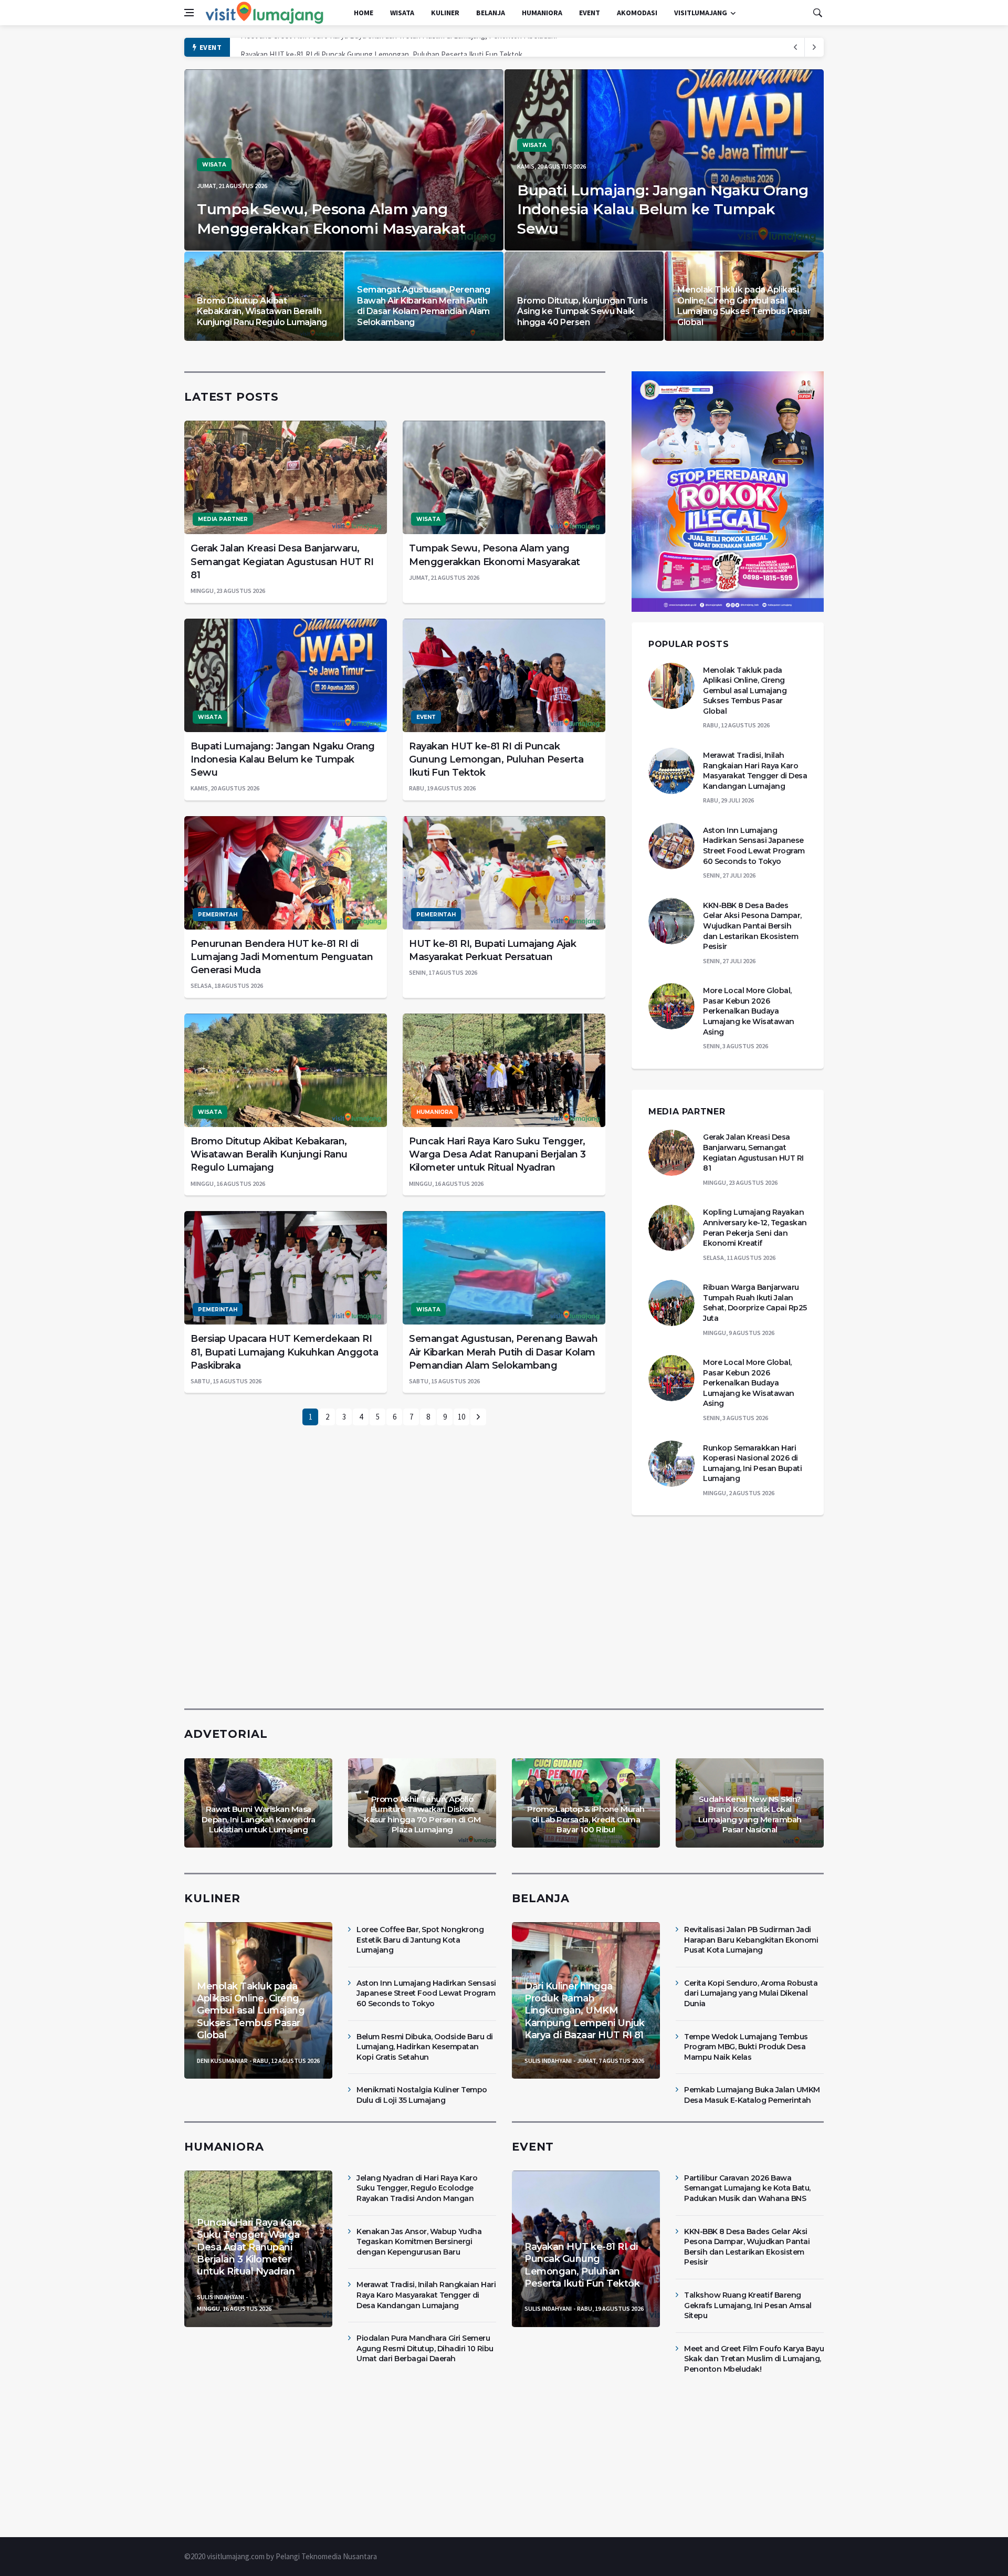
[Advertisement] (504, 1610)
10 (461, 1417)
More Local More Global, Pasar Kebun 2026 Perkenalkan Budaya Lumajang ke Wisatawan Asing (749, 1011)
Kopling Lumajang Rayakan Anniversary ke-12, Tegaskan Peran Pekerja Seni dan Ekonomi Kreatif (755, 1228)
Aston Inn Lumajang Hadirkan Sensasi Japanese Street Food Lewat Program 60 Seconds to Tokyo (754, 846)
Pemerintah (218, 915)
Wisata (402, 13)
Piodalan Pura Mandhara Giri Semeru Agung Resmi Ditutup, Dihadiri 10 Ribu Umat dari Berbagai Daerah (425, 2348)
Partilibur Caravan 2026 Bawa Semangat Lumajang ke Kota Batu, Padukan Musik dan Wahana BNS (398, 48)
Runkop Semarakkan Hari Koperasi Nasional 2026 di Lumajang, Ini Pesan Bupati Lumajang (752, 1463)
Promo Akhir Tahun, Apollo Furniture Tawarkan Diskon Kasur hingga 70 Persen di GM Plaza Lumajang (422, 1814)
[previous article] (814, 47)
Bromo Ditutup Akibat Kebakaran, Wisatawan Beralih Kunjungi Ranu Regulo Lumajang (262, 312)
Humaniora (542, 13)
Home (364, 13)
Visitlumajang (701, 13)
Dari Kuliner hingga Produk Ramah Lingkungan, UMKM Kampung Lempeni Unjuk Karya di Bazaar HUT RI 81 (585, 2011)
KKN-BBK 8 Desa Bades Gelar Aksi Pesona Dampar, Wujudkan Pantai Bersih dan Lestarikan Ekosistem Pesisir (752, 926)
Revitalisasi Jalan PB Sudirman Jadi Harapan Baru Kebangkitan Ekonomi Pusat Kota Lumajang (751, 1940)
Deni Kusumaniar (222, 2061)
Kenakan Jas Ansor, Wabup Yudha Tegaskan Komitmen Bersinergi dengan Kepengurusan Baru (419, 2242)
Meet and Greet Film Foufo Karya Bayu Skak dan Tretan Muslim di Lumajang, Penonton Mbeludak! (754, 2359)
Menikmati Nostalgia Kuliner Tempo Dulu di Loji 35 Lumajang (422, 2095)
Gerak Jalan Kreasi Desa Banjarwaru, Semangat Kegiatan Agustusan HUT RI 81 (282, 561)
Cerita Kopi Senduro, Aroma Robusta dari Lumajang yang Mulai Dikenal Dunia (751, 1993)
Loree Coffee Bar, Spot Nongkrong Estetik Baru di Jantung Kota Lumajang (420, 1940)
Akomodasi (637, 13)
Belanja (491, 13)
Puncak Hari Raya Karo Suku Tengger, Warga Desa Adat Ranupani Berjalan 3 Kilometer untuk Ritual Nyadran (497, 1154)
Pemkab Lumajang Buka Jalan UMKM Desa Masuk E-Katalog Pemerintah (752, 2095)
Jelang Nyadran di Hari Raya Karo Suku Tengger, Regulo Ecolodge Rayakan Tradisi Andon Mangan (417, 2188)
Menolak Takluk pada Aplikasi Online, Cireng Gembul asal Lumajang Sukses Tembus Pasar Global (744, 306)
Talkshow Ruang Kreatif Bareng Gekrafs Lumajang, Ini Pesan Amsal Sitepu (748, 2305)
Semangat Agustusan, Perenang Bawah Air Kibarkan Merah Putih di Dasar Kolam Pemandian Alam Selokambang (423, 306)
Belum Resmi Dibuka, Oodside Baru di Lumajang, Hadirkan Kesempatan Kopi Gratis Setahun (425, 2047)
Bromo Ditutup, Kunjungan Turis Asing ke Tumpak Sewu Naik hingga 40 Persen (582, 312)
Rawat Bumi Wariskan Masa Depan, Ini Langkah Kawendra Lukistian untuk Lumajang (259, 1819)
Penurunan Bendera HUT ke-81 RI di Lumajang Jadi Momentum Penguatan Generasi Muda (282, 957)
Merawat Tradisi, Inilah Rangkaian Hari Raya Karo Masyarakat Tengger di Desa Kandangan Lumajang (755, 771)
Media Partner (223, 519)
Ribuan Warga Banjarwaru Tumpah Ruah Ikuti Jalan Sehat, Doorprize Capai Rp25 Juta (755, 1303)
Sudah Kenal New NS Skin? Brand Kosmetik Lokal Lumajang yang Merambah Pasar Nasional (750, 1814)
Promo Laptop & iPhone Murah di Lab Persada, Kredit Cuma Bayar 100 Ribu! (586, 1819)
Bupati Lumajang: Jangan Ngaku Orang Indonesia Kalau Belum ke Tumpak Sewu (663, 209)
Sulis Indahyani (548, 2061)
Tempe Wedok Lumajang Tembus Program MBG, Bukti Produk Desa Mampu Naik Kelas (746, 2047)
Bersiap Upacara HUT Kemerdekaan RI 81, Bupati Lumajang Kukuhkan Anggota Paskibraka (284, 1352)
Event (590, 13)
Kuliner (445, 13)
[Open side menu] (189, 13)
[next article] (795, 47)
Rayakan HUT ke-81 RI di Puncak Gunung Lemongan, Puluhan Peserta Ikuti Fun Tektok (496, 759)
